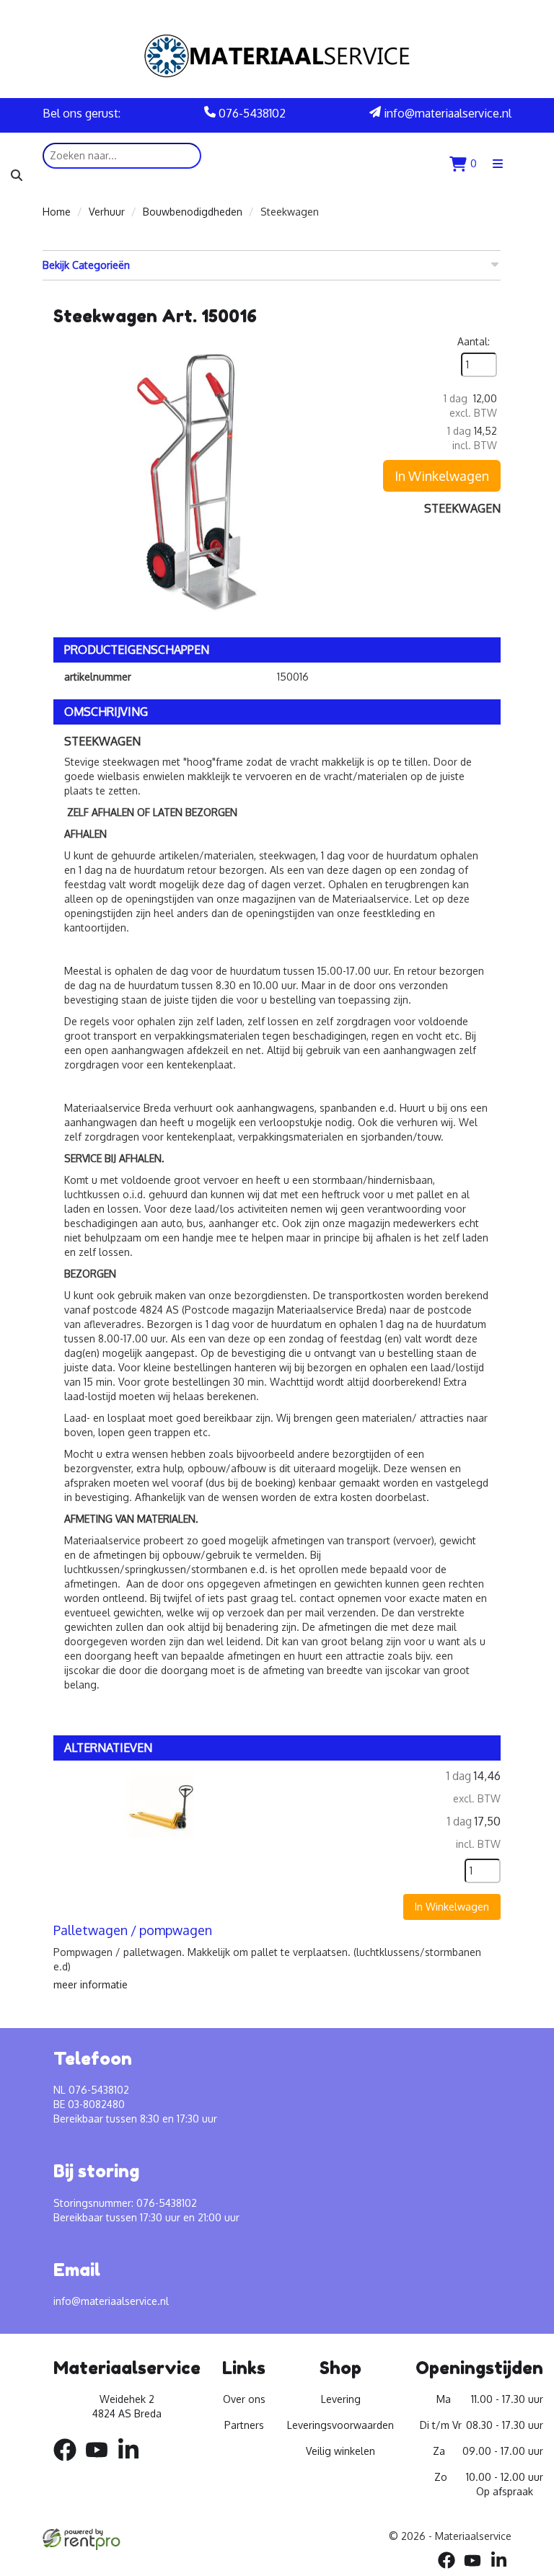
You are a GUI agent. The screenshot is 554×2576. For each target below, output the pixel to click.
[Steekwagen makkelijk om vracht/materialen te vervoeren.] (198, 479)
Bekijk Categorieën (86, 265)
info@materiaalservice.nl (446, 113)
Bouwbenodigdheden (193, 212)
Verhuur (107, 212)
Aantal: (474, 341)
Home (57, 212)
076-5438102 (251, 113)
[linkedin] (133, 2463)
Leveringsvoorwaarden (340, 2425)
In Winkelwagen (442, 476)
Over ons (244, 2399)
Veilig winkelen (340, 2451)
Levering (341, 2399)
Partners (244, 2425)
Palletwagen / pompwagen (133, 1930)
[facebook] (69, 2463)
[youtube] (101, 2463)
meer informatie (91, 1984)
